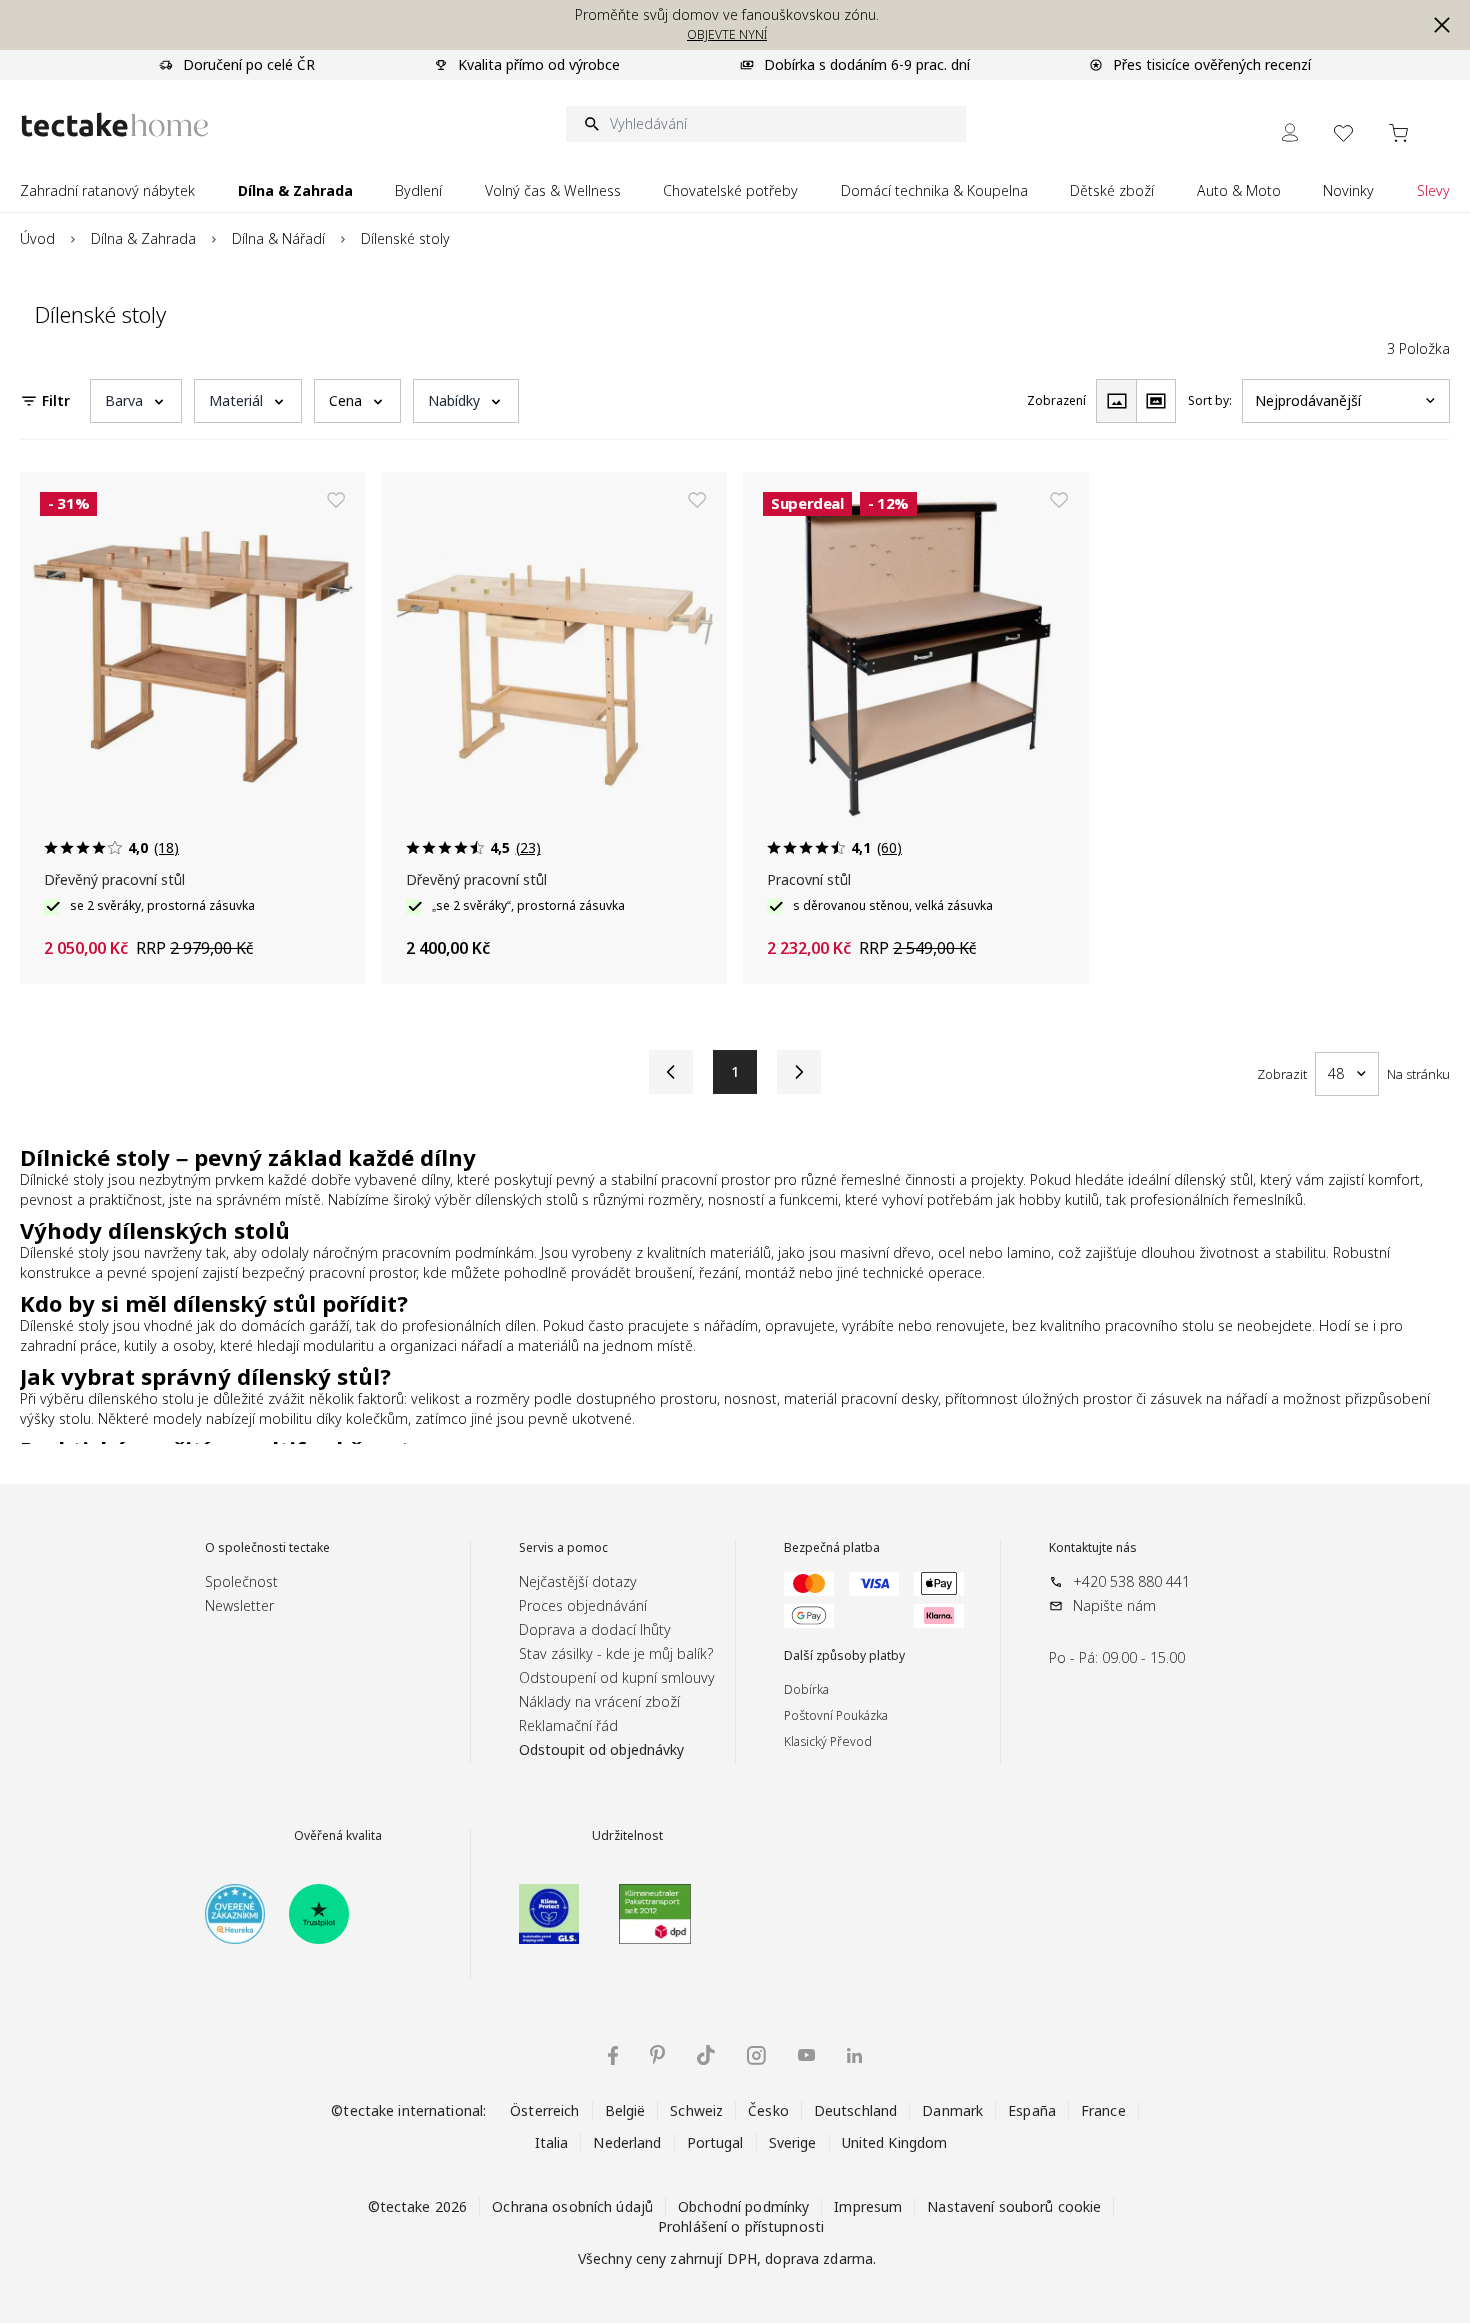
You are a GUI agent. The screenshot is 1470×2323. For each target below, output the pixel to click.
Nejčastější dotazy (578, 1581)
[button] (1442, 25)
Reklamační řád (568, 1725)
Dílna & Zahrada (143, 238)
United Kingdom (895, 2142)
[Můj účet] (1290, 132)
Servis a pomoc (563, 1548)
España (1032, 2110)
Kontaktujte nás (1093, 1548)
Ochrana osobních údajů (572, 2206)
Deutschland (855, 2110)
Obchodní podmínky (743, 2206)
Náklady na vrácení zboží (599, 1701)
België (625, 2110)
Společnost (241, 1581)
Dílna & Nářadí (278, 238)
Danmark (952, 2110)
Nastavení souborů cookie (1014, 2206)
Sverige (793, 2142)
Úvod (37, 238)
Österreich (544, 2110)
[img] (613, 2055)
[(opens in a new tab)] (235, 1914)
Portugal (715, 2142)
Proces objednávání (583, 1605)
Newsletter (239, 1605)
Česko (768, 2110)
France (1103, 2110)
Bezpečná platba (832, 1548)
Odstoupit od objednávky (601, 1749)
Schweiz (696, 2110)
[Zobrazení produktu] (1116, 401)
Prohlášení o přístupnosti (741, 2226)
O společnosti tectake (267, 1548)
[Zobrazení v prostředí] (1156, 401)
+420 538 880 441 (1131, 1581)
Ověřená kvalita (338, 1836)
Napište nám (1114, 1605)
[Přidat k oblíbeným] (336, 500)
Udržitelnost (627, 1836)
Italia (552, 2142)
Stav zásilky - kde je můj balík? (616, 1653)
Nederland (627, 2142)
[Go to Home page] (115, 124)
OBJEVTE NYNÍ (727, 34)
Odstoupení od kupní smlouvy (617, 1677)
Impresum (868, 2206)
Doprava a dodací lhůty (595, 1629)
